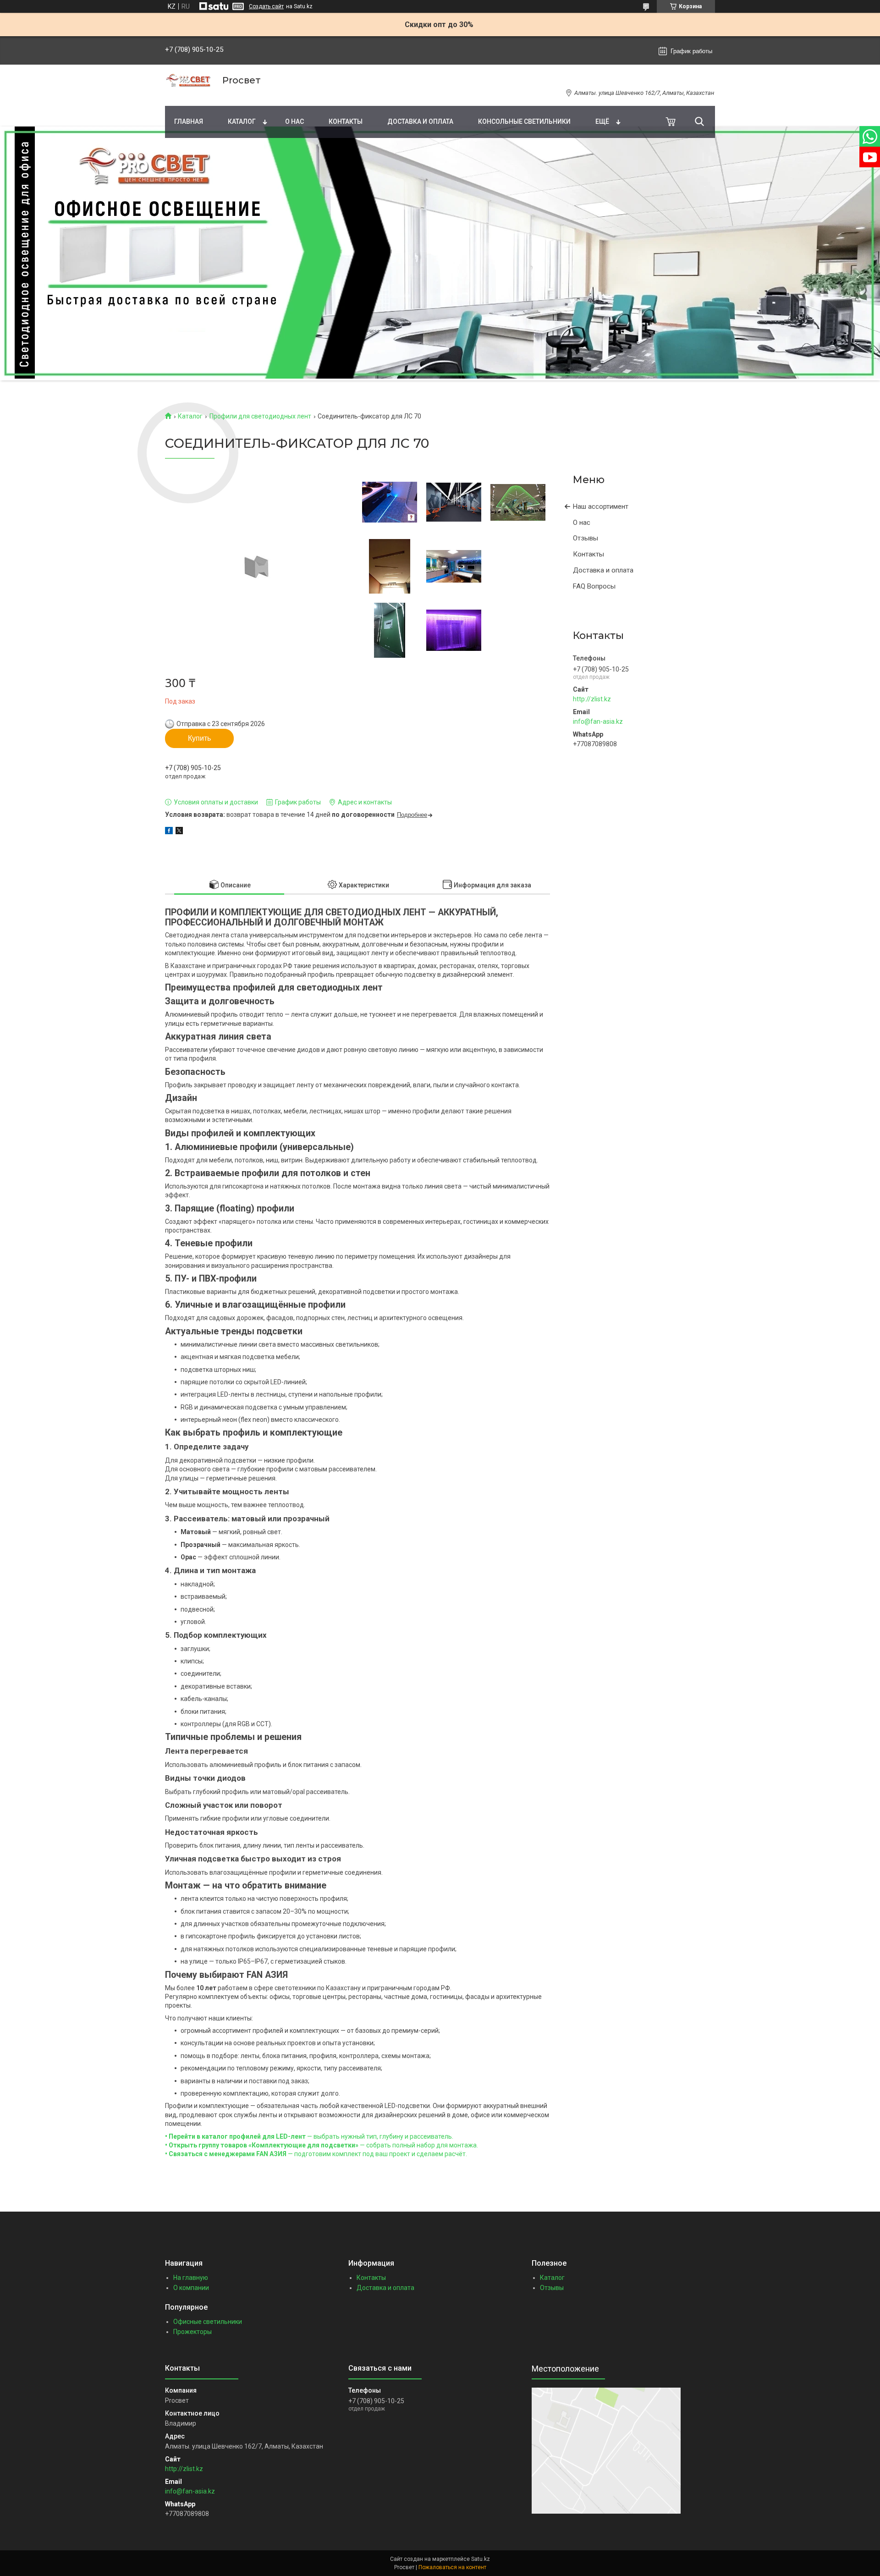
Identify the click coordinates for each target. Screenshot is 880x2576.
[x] (179, 832)
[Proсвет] (188, 80)
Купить (199, 738)
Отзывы (586, 538)
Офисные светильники (208, 2322)
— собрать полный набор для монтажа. (322, 2145)
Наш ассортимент (601, 506)
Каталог (242, 121)
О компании (191, 2288)
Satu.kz (481, 2559)
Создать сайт (266, 6)
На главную (191, 2278)
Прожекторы (192, 2332)
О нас (294, 121)
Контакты (346, 121)
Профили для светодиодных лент (260, 416)
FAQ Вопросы (594, 586)
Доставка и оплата (420, 121)
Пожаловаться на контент (452, 2567)
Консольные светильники (524, 121)
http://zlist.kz (592, 699)
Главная (189, 121)
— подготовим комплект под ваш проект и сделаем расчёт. (316, 2154)
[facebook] (169, 832)
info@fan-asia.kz (598, 721)
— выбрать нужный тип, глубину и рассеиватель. (309, 2136)
